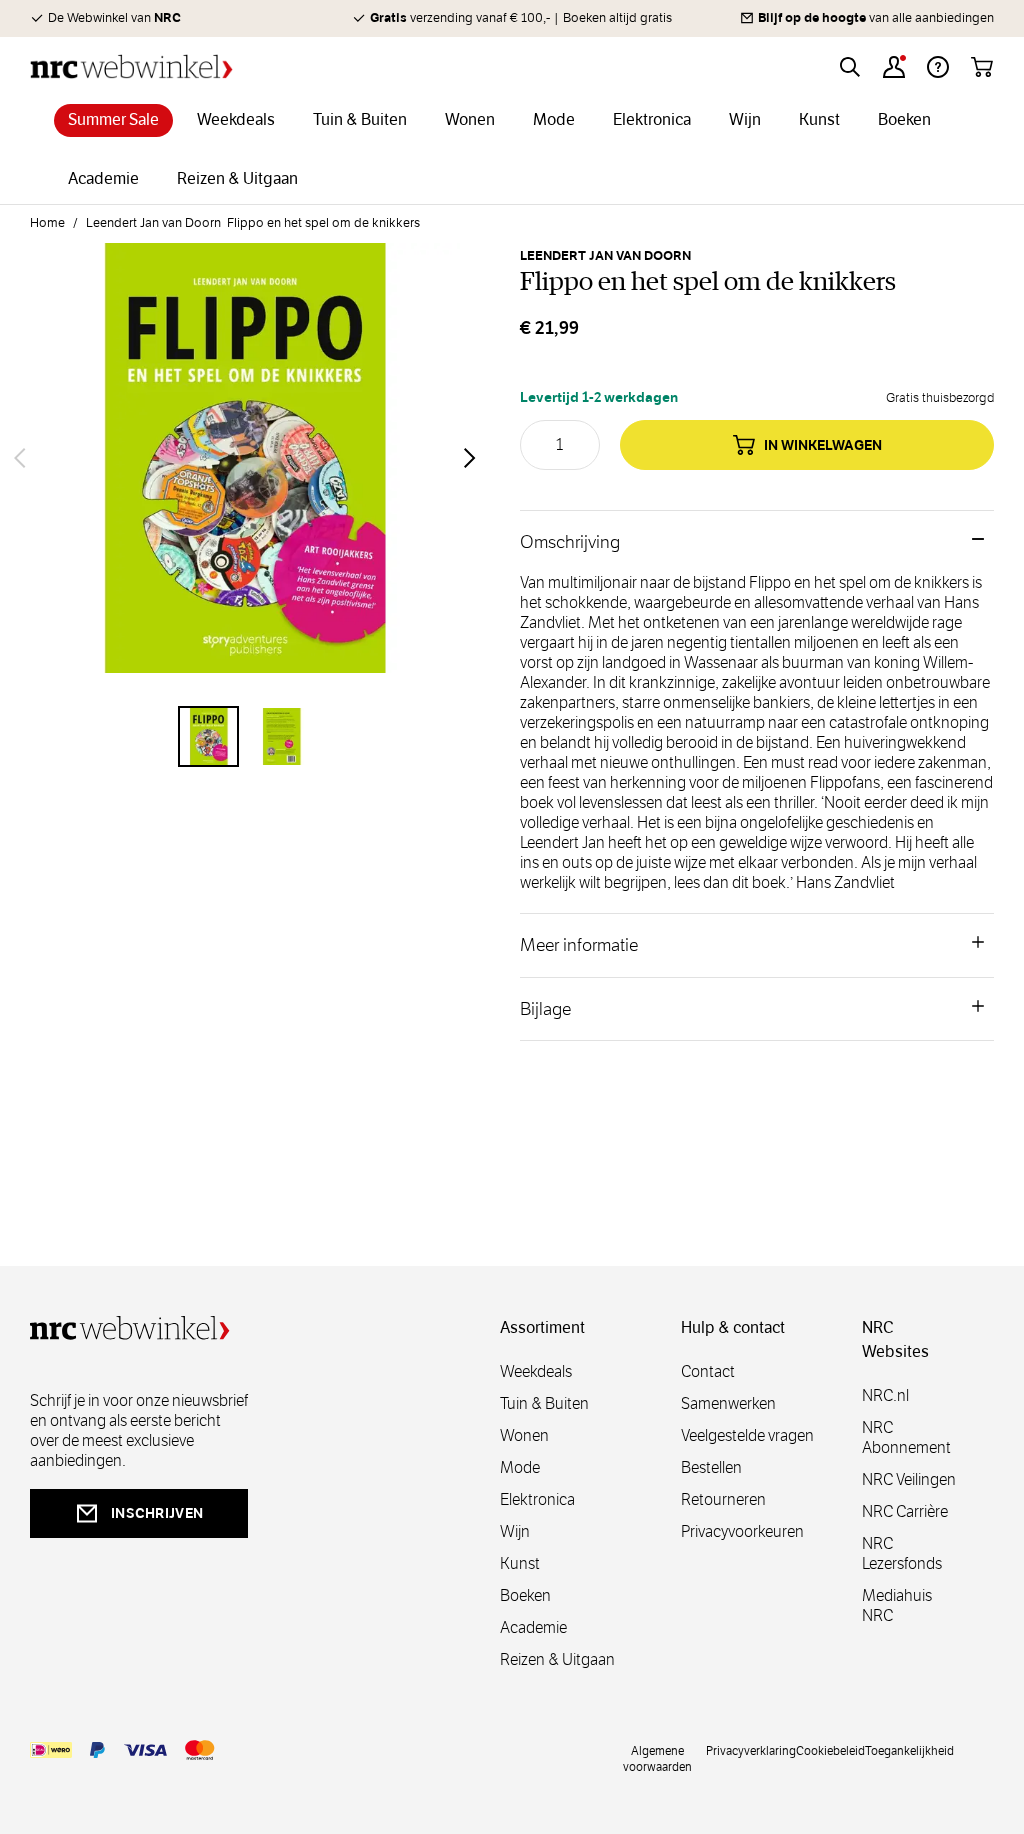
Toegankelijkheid (909, 1750)
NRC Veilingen (909, 1479)
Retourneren (723, 1499)
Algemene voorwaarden (657, 1758)
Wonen (524, 1435)
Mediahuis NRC (897, 1605)
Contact (708, 1371)
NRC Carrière (905, 1511)
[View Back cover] (281, 736)
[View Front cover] (208, 736)
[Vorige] (20, 458)
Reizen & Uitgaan (557, 1659)
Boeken (525, 1595)
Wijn (515, 1531)
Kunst (520, 1563)
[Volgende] (470, 458)
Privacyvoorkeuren (742, 1531)
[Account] (894, 67)
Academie (533, 1627)
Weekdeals (536, 1371)
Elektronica (537, 1499)
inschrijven (157, 1513)
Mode (520, 1467)
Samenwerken (728, 1403)
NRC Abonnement (906, 1437)
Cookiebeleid (830, 1750)
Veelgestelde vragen (747, 1435)
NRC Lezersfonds (902, 1553)
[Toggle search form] (850, 67)
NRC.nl (885, 1395)
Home (47, 223)
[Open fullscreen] (245, 458)
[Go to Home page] (131, 66)
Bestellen (711, 1467)
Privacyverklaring (751, 1750)
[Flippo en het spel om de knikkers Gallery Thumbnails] (245, 736)
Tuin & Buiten (544, 1403)
